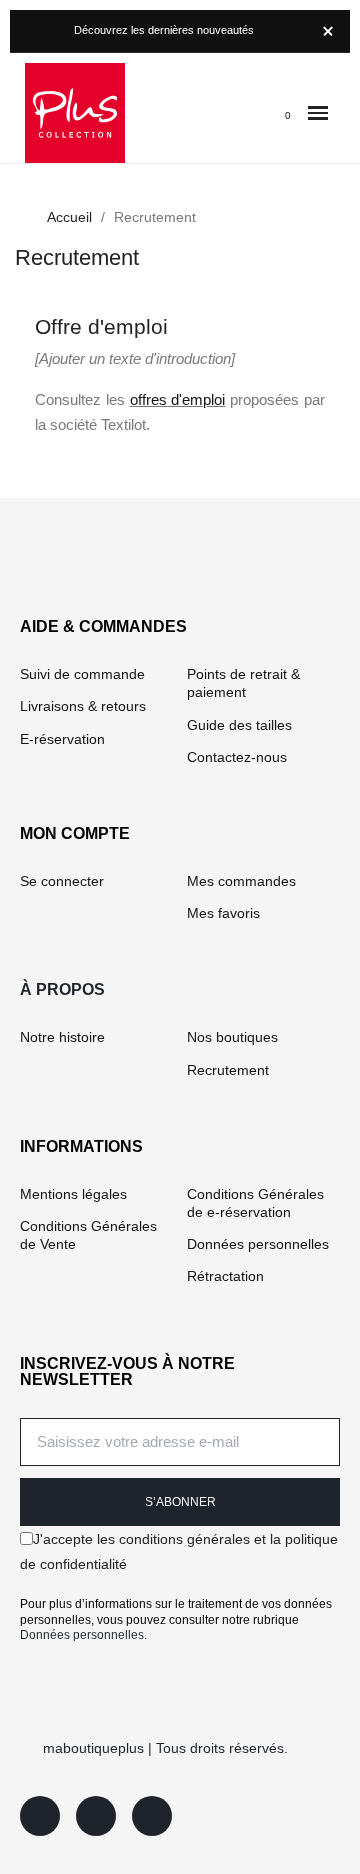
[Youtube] (152, 1816)
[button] (318, 113)
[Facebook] (40, 1816)
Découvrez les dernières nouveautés (164, 30)
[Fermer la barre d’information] (328, 31)
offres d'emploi (178, 399)
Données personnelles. (83, 1635)
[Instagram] (96, 1816)
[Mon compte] (246, 112)
